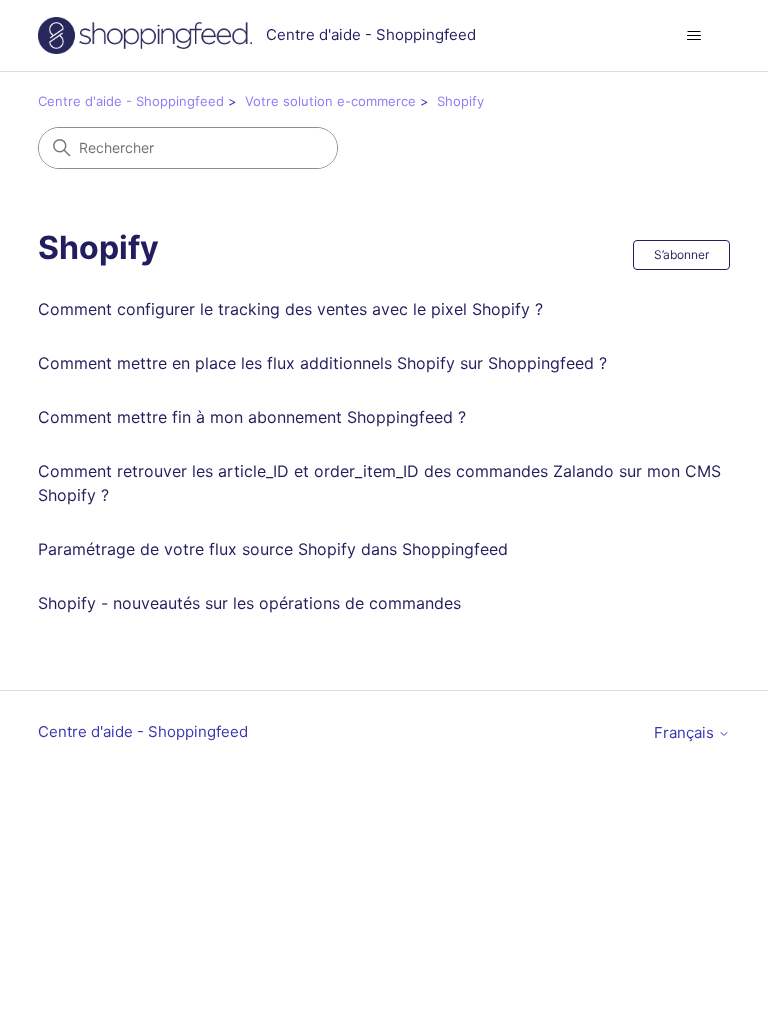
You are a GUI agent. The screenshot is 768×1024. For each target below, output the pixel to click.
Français (686, 732)
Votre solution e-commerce (330, 101)
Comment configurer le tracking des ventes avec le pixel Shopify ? (290, 309)
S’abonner (681, 254)
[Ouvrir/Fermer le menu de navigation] (694, 36)
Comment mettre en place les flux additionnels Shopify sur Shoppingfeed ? (322, 363)
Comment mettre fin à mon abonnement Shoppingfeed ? (252, 417)
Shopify (460, 101)
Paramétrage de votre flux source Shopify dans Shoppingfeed (273, 549)
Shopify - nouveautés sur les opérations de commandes (249, 603)
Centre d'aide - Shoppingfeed (131, 101)
